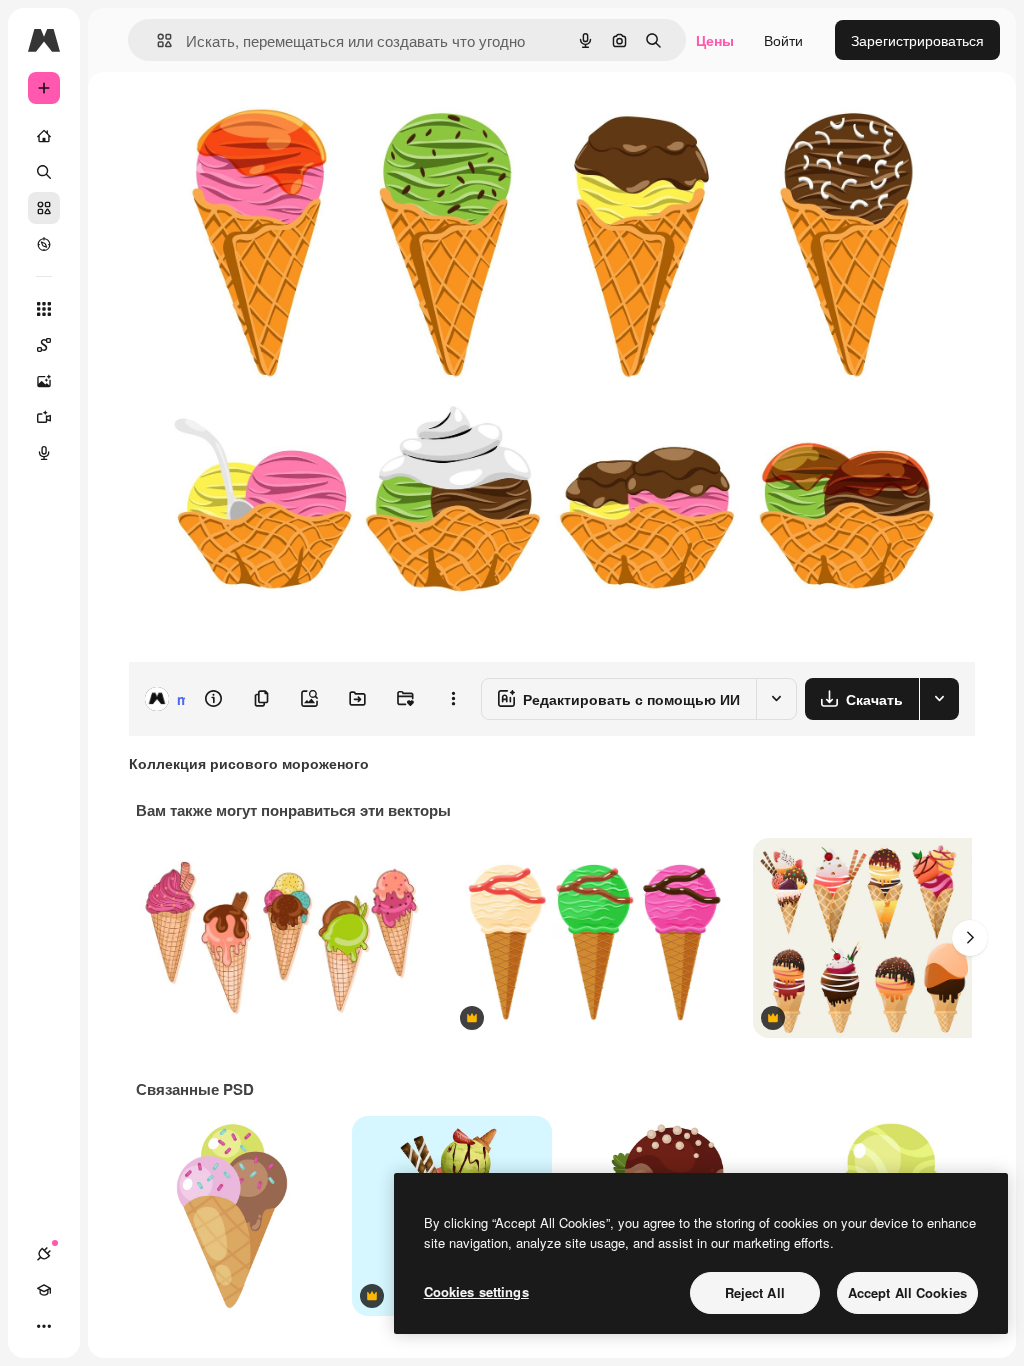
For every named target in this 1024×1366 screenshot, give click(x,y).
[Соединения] (44, 1254)
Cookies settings (476, 1291)
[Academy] (44, 1290)
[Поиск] (44, 172)
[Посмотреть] (44, 244)
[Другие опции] (453, 699)
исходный (262, 117)
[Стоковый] (44, 208)
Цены (715, 40)
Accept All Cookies (907, 1292)
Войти (783, 40)
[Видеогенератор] (44, 417)
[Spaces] (44, 345)
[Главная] (44, 136)
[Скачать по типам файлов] (939, 699)
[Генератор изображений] (44, 381)
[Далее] (970, 938)
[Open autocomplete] (156, 40)
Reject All (755, 1292)
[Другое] (44, 1326)
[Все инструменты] (44, 309)
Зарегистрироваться (917, 40)
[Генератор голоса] (44, 453)
